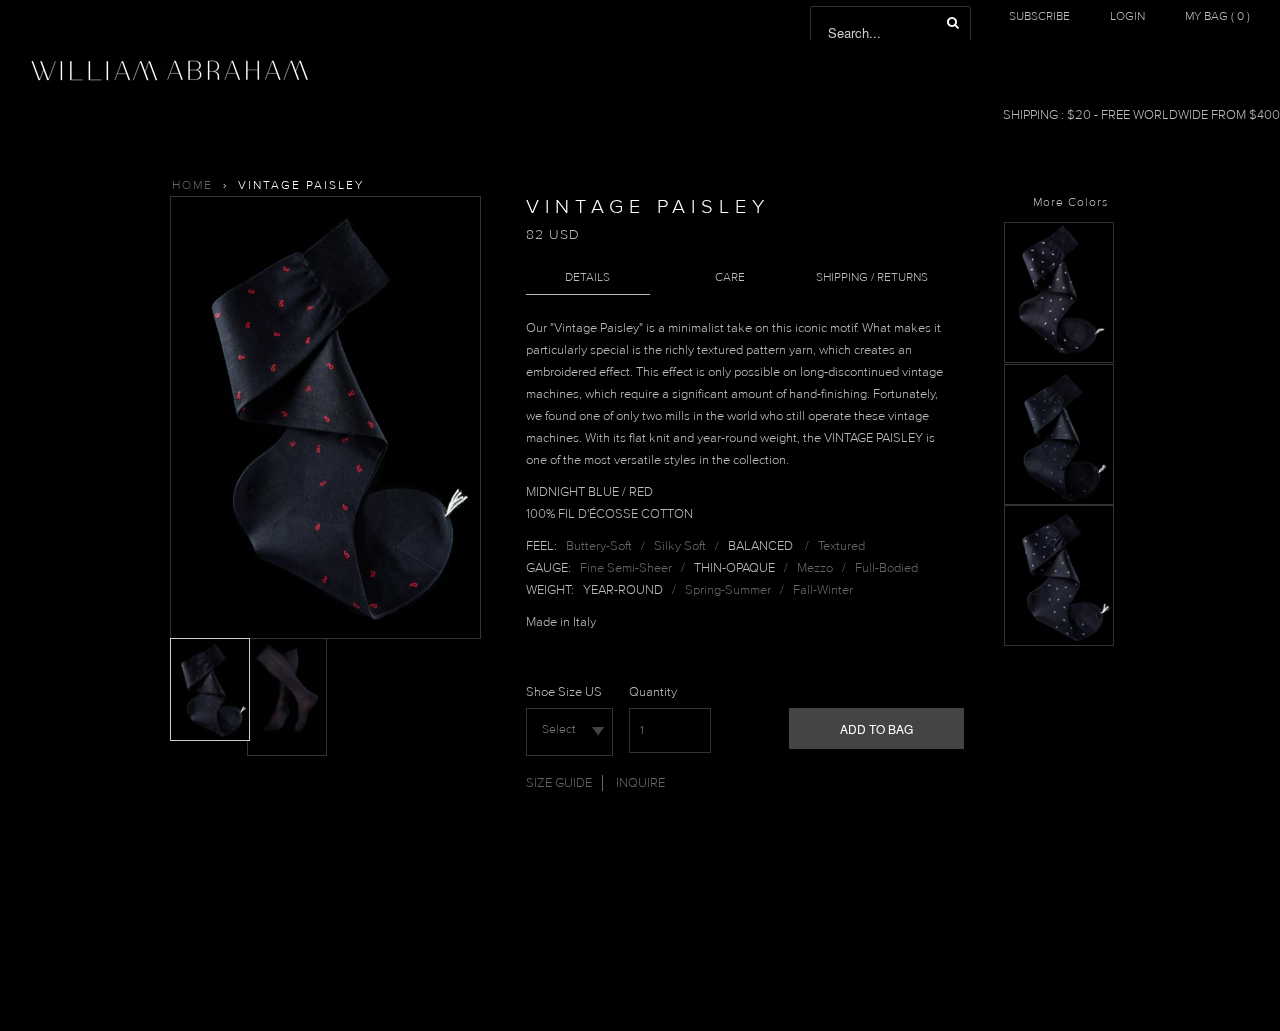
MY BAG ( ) (1217, 16)
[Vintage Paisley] (1059, 359)
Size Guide (559, 783)
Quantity (653, 692)
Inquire (640, 783)
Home (192, 185)
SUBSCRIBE (1039, 16)
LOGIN (1127, 16)
